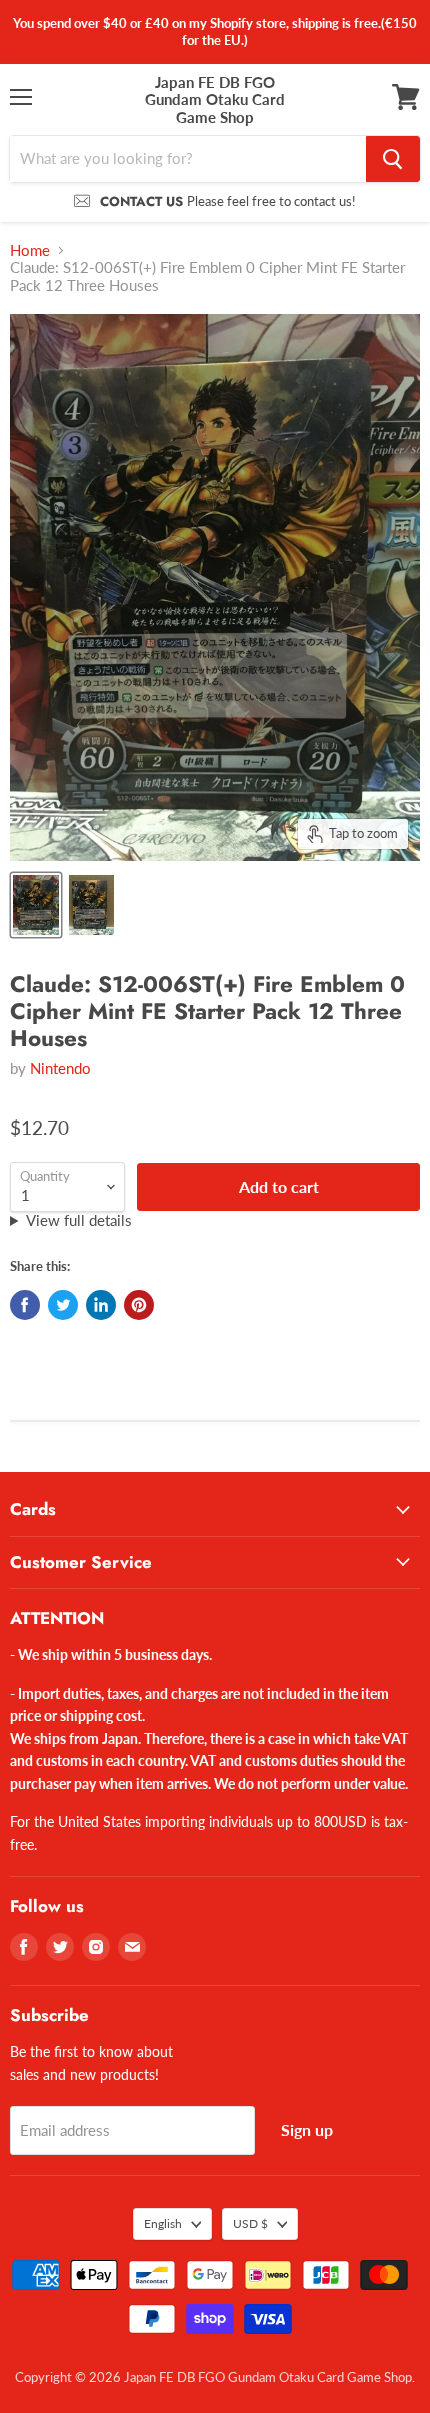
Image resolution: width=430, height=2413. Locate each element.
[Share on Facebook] (25, 1305)
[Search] (393, 159)
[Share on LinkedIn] (101, 1305)
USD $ (250, 2223)
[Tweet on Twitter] (63, 1305)
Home (30, 250)
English (163, 2223)
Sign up (307, 2129)
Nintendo (60, 1068)
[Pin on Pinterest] (139, 1305)
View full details (79, 1220)
